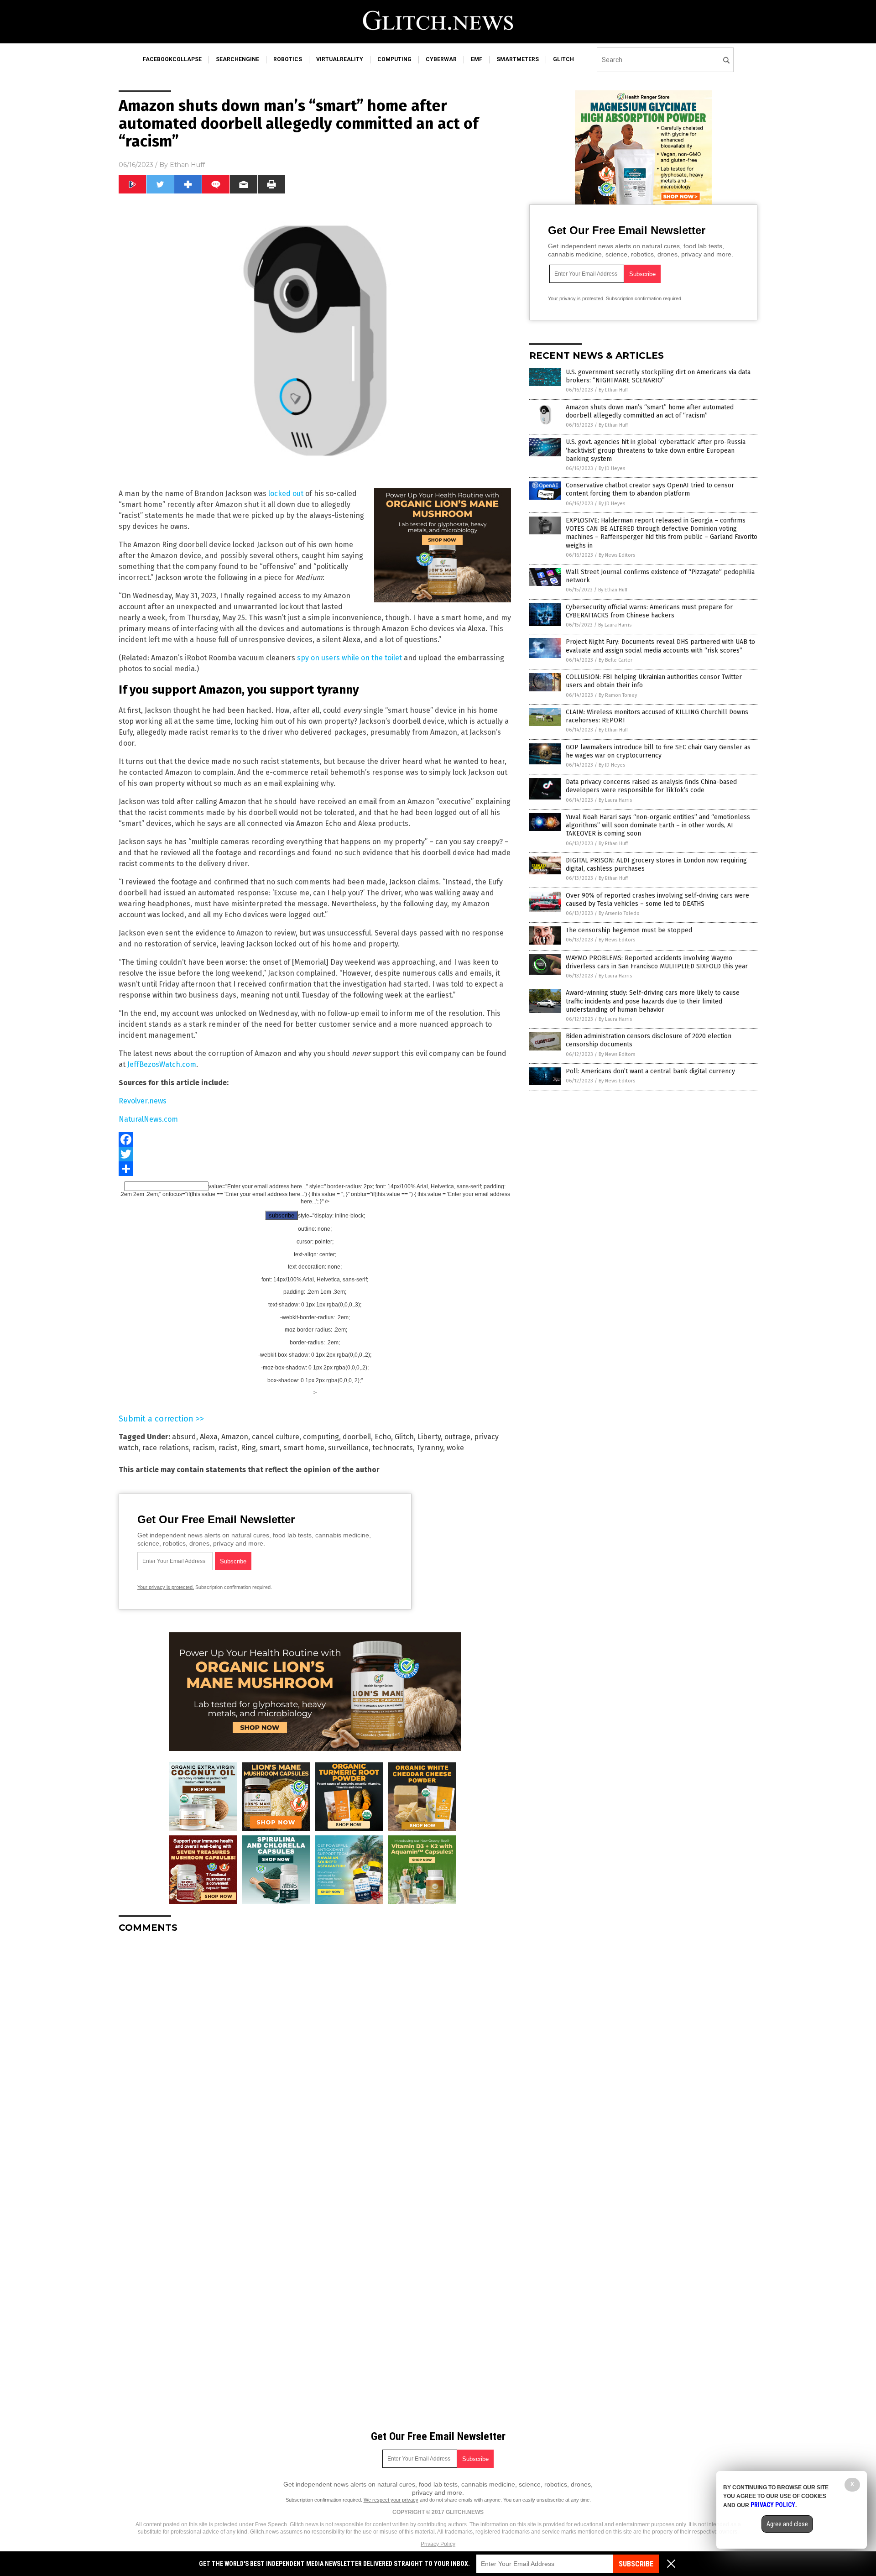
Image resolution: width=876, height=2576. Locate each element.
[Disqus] (315, 2054)
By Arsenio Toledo (619, 913)
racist (228, 1448)
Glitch (404, 1437)
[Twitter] (315, 1154)
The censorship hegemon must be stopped (629, 930)
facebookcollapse (172, 59)
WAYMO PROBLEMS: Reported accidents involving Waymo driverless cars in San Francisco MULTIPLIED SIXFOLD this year (657, 962)
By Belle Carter (615, 660)
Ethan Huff (187, 165)
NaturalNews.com (148, 1119)
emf (477, 59)
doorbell (357, 1437)
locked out (286, 494)
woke (455, 1448)
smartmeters (518, 59)
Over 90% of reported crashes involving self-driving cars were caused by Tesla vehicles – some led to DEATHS (657, 900)
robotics (288, 59)
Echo (383, 1437)
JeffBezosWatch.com (162, 1064)
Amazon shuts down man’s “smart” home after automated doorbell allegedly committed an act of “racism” (650, 411)
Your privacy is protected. (166, 1587)
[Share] (315, 1169)
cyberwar (441, 59)
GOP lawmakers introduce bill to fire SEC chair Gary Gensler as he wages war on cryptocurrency (658, 751)
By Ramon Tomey (618, 695)
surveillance (348, 1448)
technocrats (393, 1448)
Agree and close (787, 2524)
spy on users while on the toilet (349, 658)
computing (394, 59)
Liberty (429, 1437)
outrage (457, 1437)
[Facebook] (315, 1139)
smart (270, 1448)
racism (204, 1448)
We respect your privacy (391, 2500)
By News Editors (617, 555)
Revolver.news (143, 1101)
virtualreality (340, 59)
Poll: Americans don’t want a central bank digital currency (650, 1071)
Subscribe (636, 2564)
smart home (304, 1448)
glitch (563, 59)
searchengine (237, 59)
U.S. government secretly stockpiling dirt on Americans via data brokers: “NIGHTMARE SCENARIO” (658, 376)
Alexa (209, 1437)
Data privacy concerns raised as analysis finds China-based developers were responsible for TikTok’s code (651, 786)
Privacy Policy (438, 2544)
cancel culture (276, 1437)
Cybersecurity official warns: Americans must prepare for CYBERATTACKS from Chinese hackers (649, 611)
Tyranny (430, 1448)
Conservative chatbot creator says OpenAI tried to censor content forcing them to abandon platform (650, 489)
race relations (166, 1448)
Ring (248, 1448)
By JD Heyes (612, 468)
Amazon (235, 1437)
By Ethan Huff (613, 390)
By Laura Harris (615, 625)
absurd (184, 1437)
